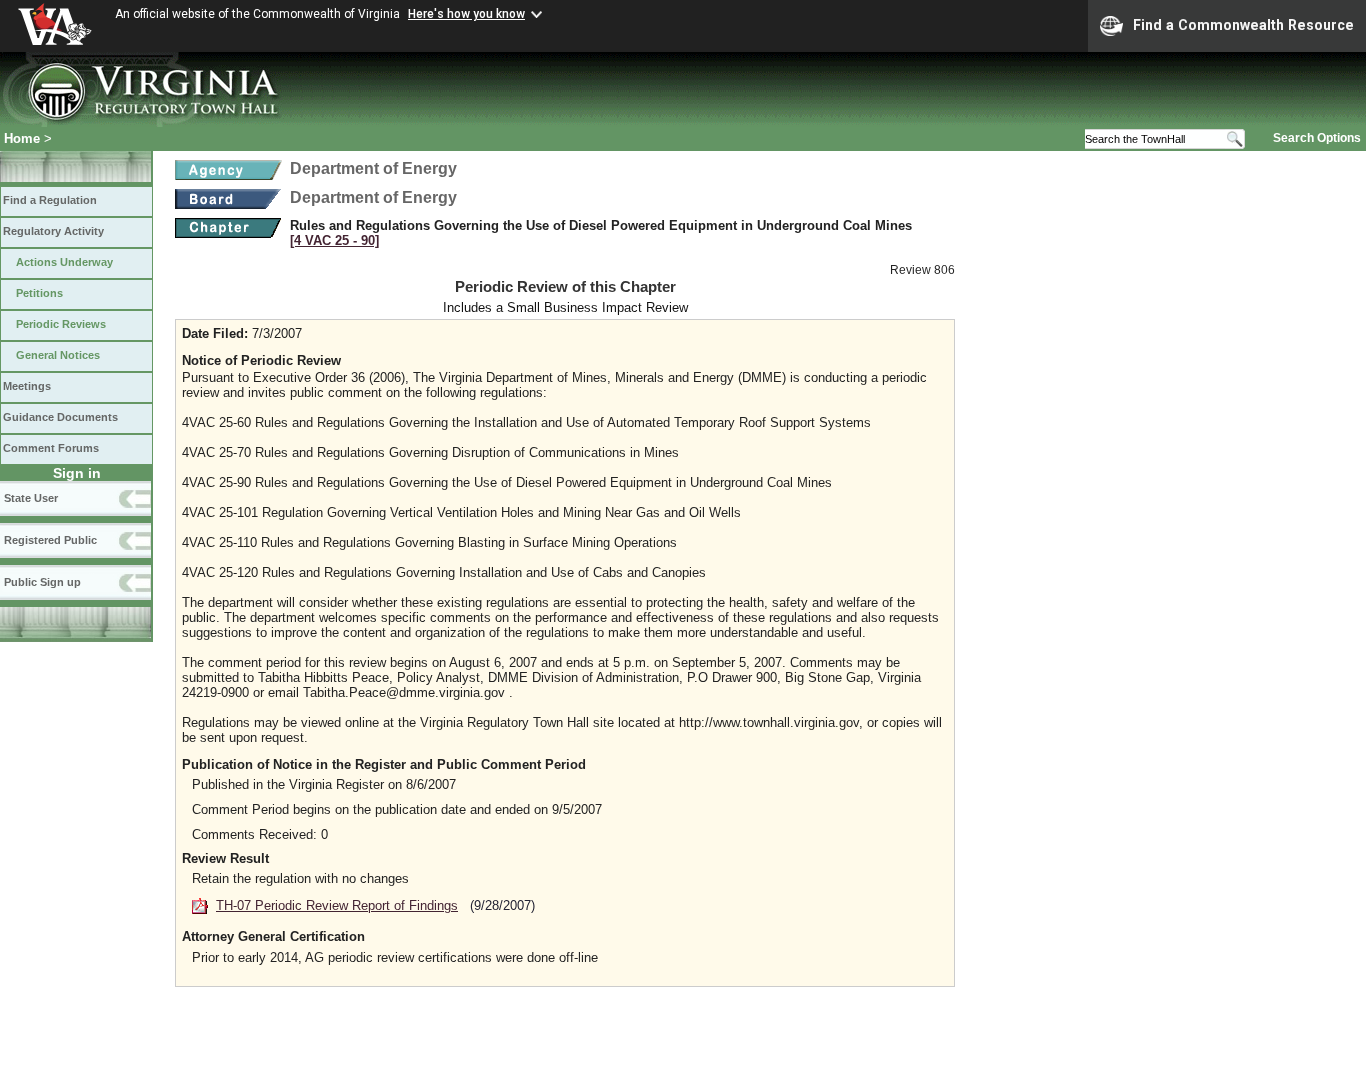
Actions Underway (64, 262)
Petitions (39, 293)
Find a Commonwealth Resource (1243, 25)
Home (22, 138)
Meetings (27, 386)
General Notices (58, 355)
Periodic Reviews (61, 324)
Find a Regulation (50, 200)
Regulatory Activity (53, 231)
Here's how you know (466, 14)
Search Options (1317, 138)
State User (31, 498)
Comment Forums (51, 448)
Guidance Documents (60, 417)
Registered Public (50, 540)
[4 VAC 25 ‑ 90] (334, 240)
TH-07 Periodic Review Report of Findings (337, 905)
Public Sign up (42, 582)
